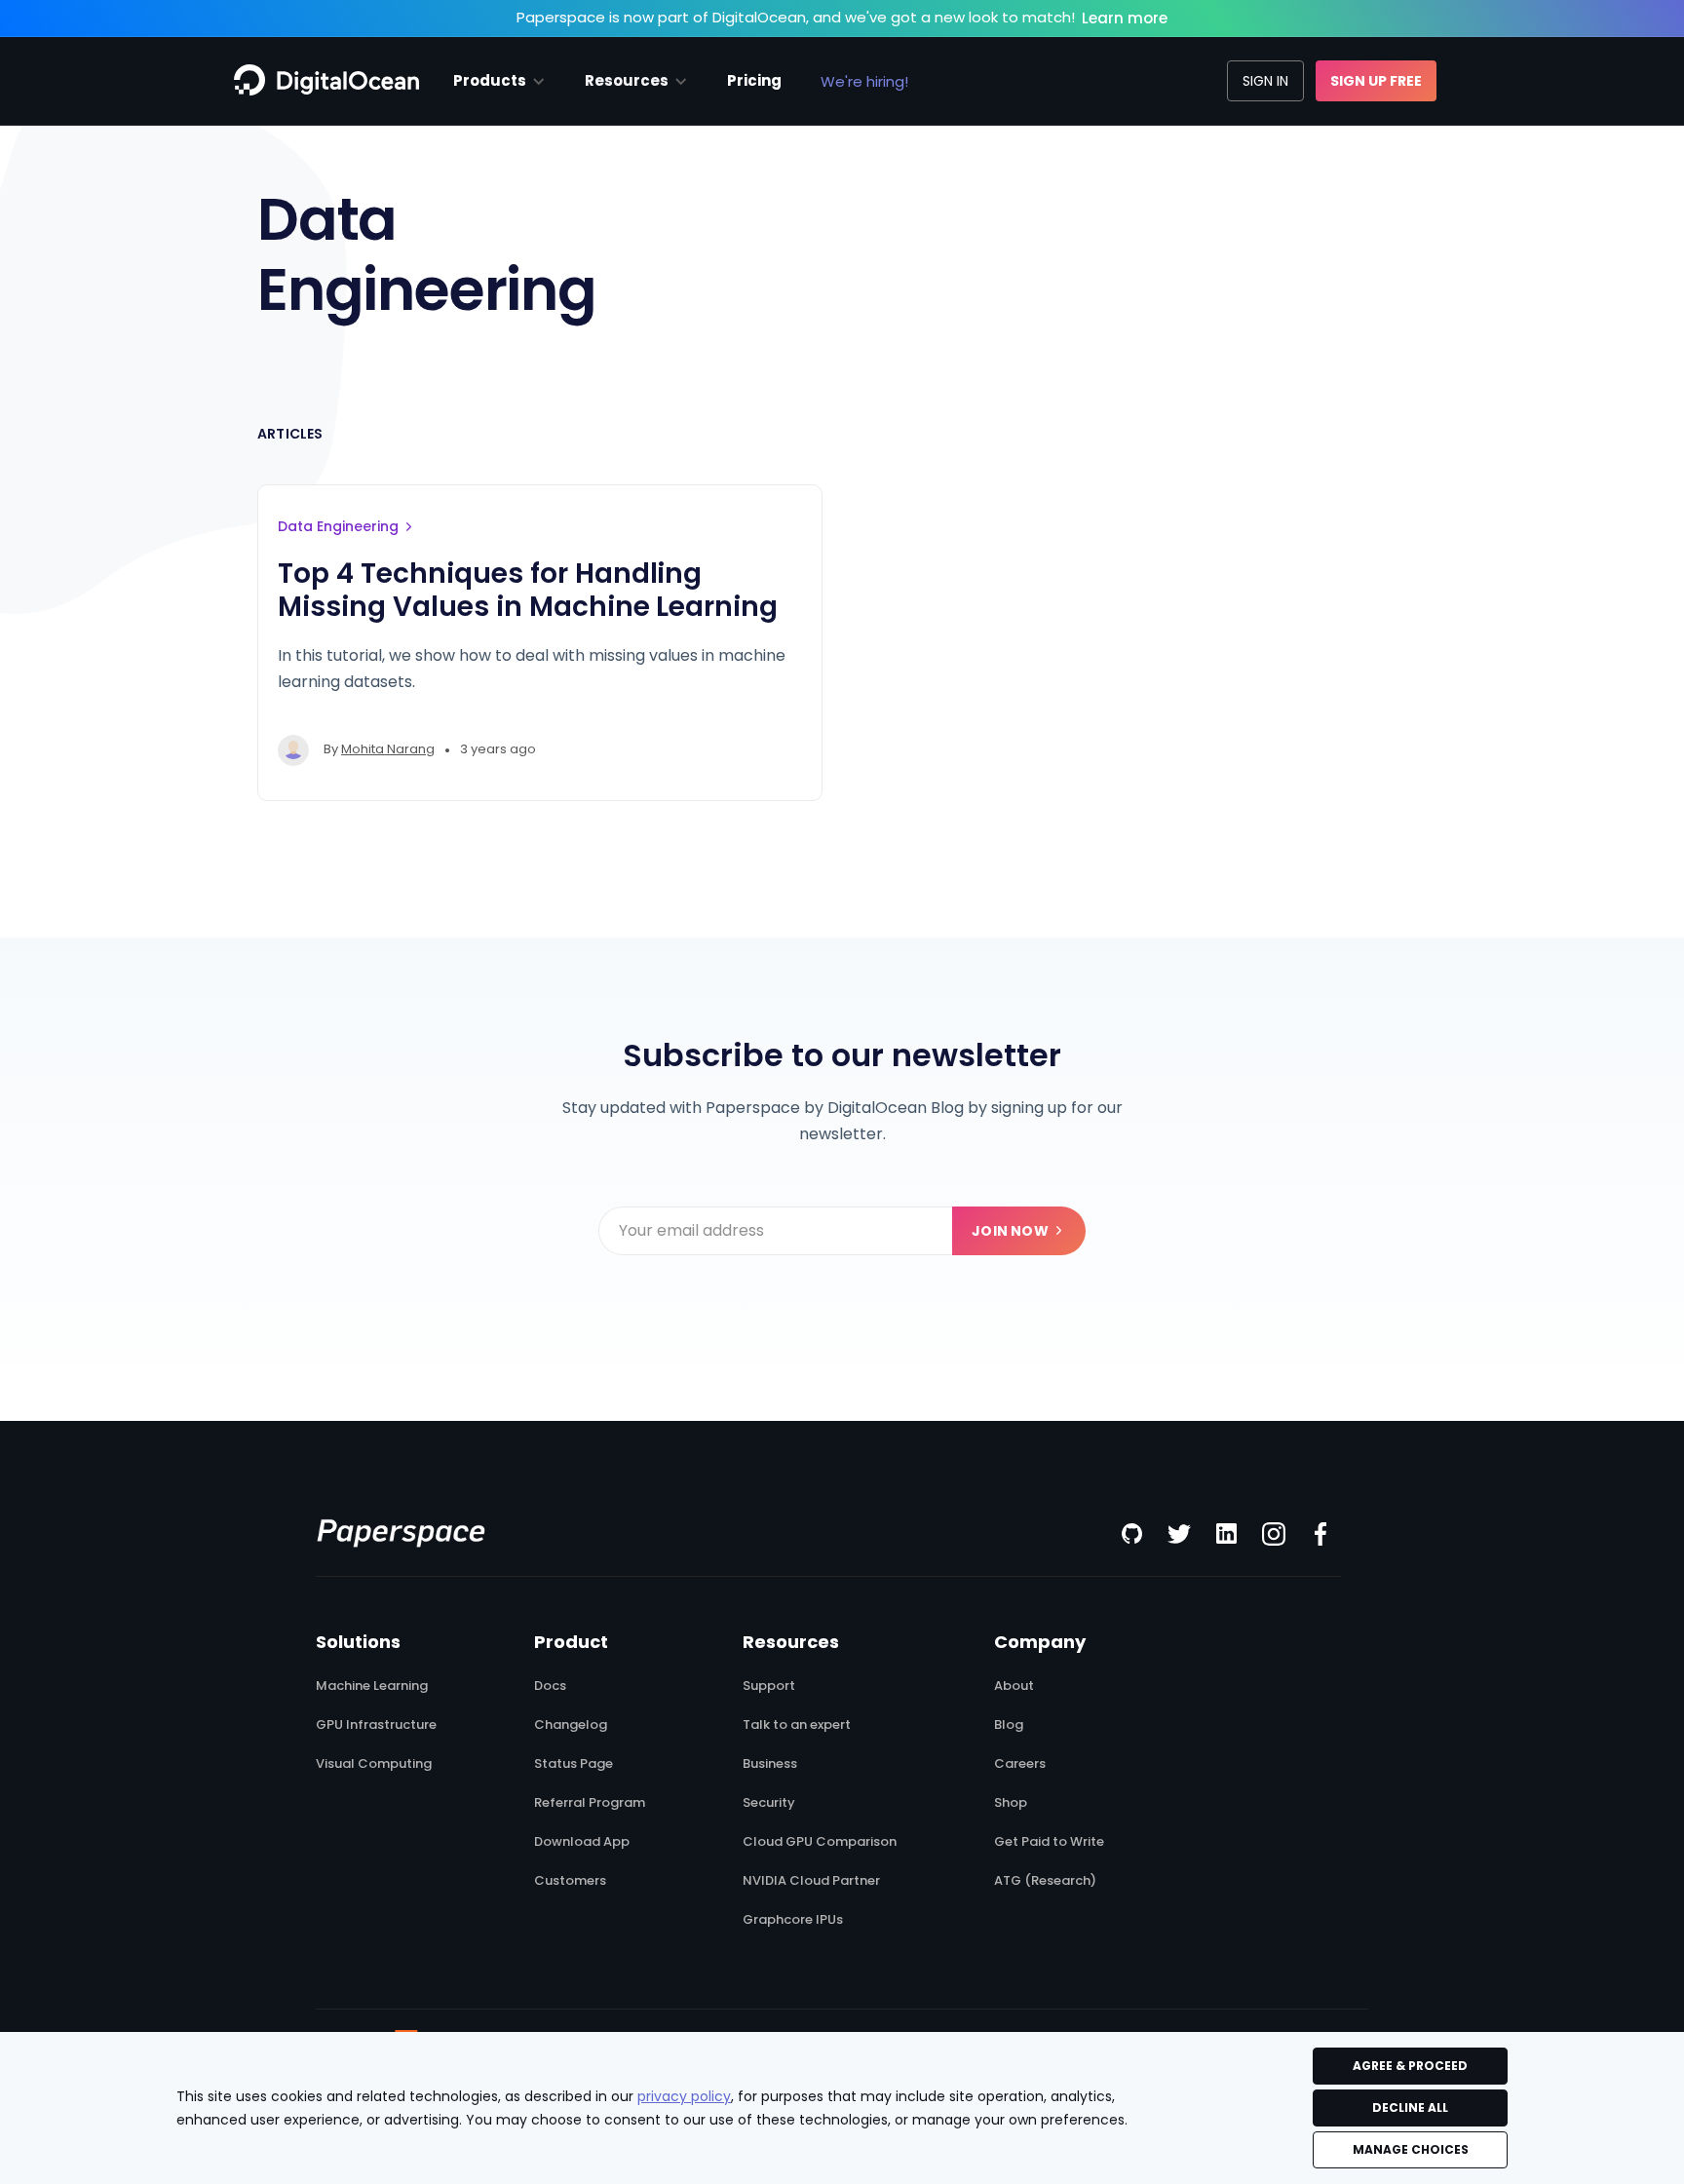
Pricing (754, 80)
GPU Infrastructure (376, 1725)
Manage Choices (1411, 2149)
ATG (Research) (1045, 1881)
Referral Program (590, 1803)
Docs (550, 1686)
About (1014, 1686)
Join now (1010, 1231)
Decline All (1410, 2107)
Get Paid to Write (1049, 1842)
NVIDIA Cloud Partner (811, 1881)
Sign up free (1376, 81)
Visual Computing (374, 1764)
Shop (1011, 1803)
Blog (1009, 1725)
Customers (570, 1881)
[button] (499, 81)
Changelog (571, 1725)
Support (769, 1686)
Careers (1020, 1764)
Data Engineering (338, 526)
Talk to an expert (797, 1725)
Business (770, 1764)
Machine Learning (372, 1686)
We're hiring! (864, 81)
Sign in (1265, 81)
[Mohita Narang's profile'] (293, 750)
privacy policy (684, 2096)
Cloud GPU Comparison (820, 1842)
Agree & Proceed (1410, 2066)
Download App (582, 1842)
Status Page (574, 1764)
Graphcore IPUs (793, 1920)
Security (769, 1803)
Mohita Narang (388, 749)
